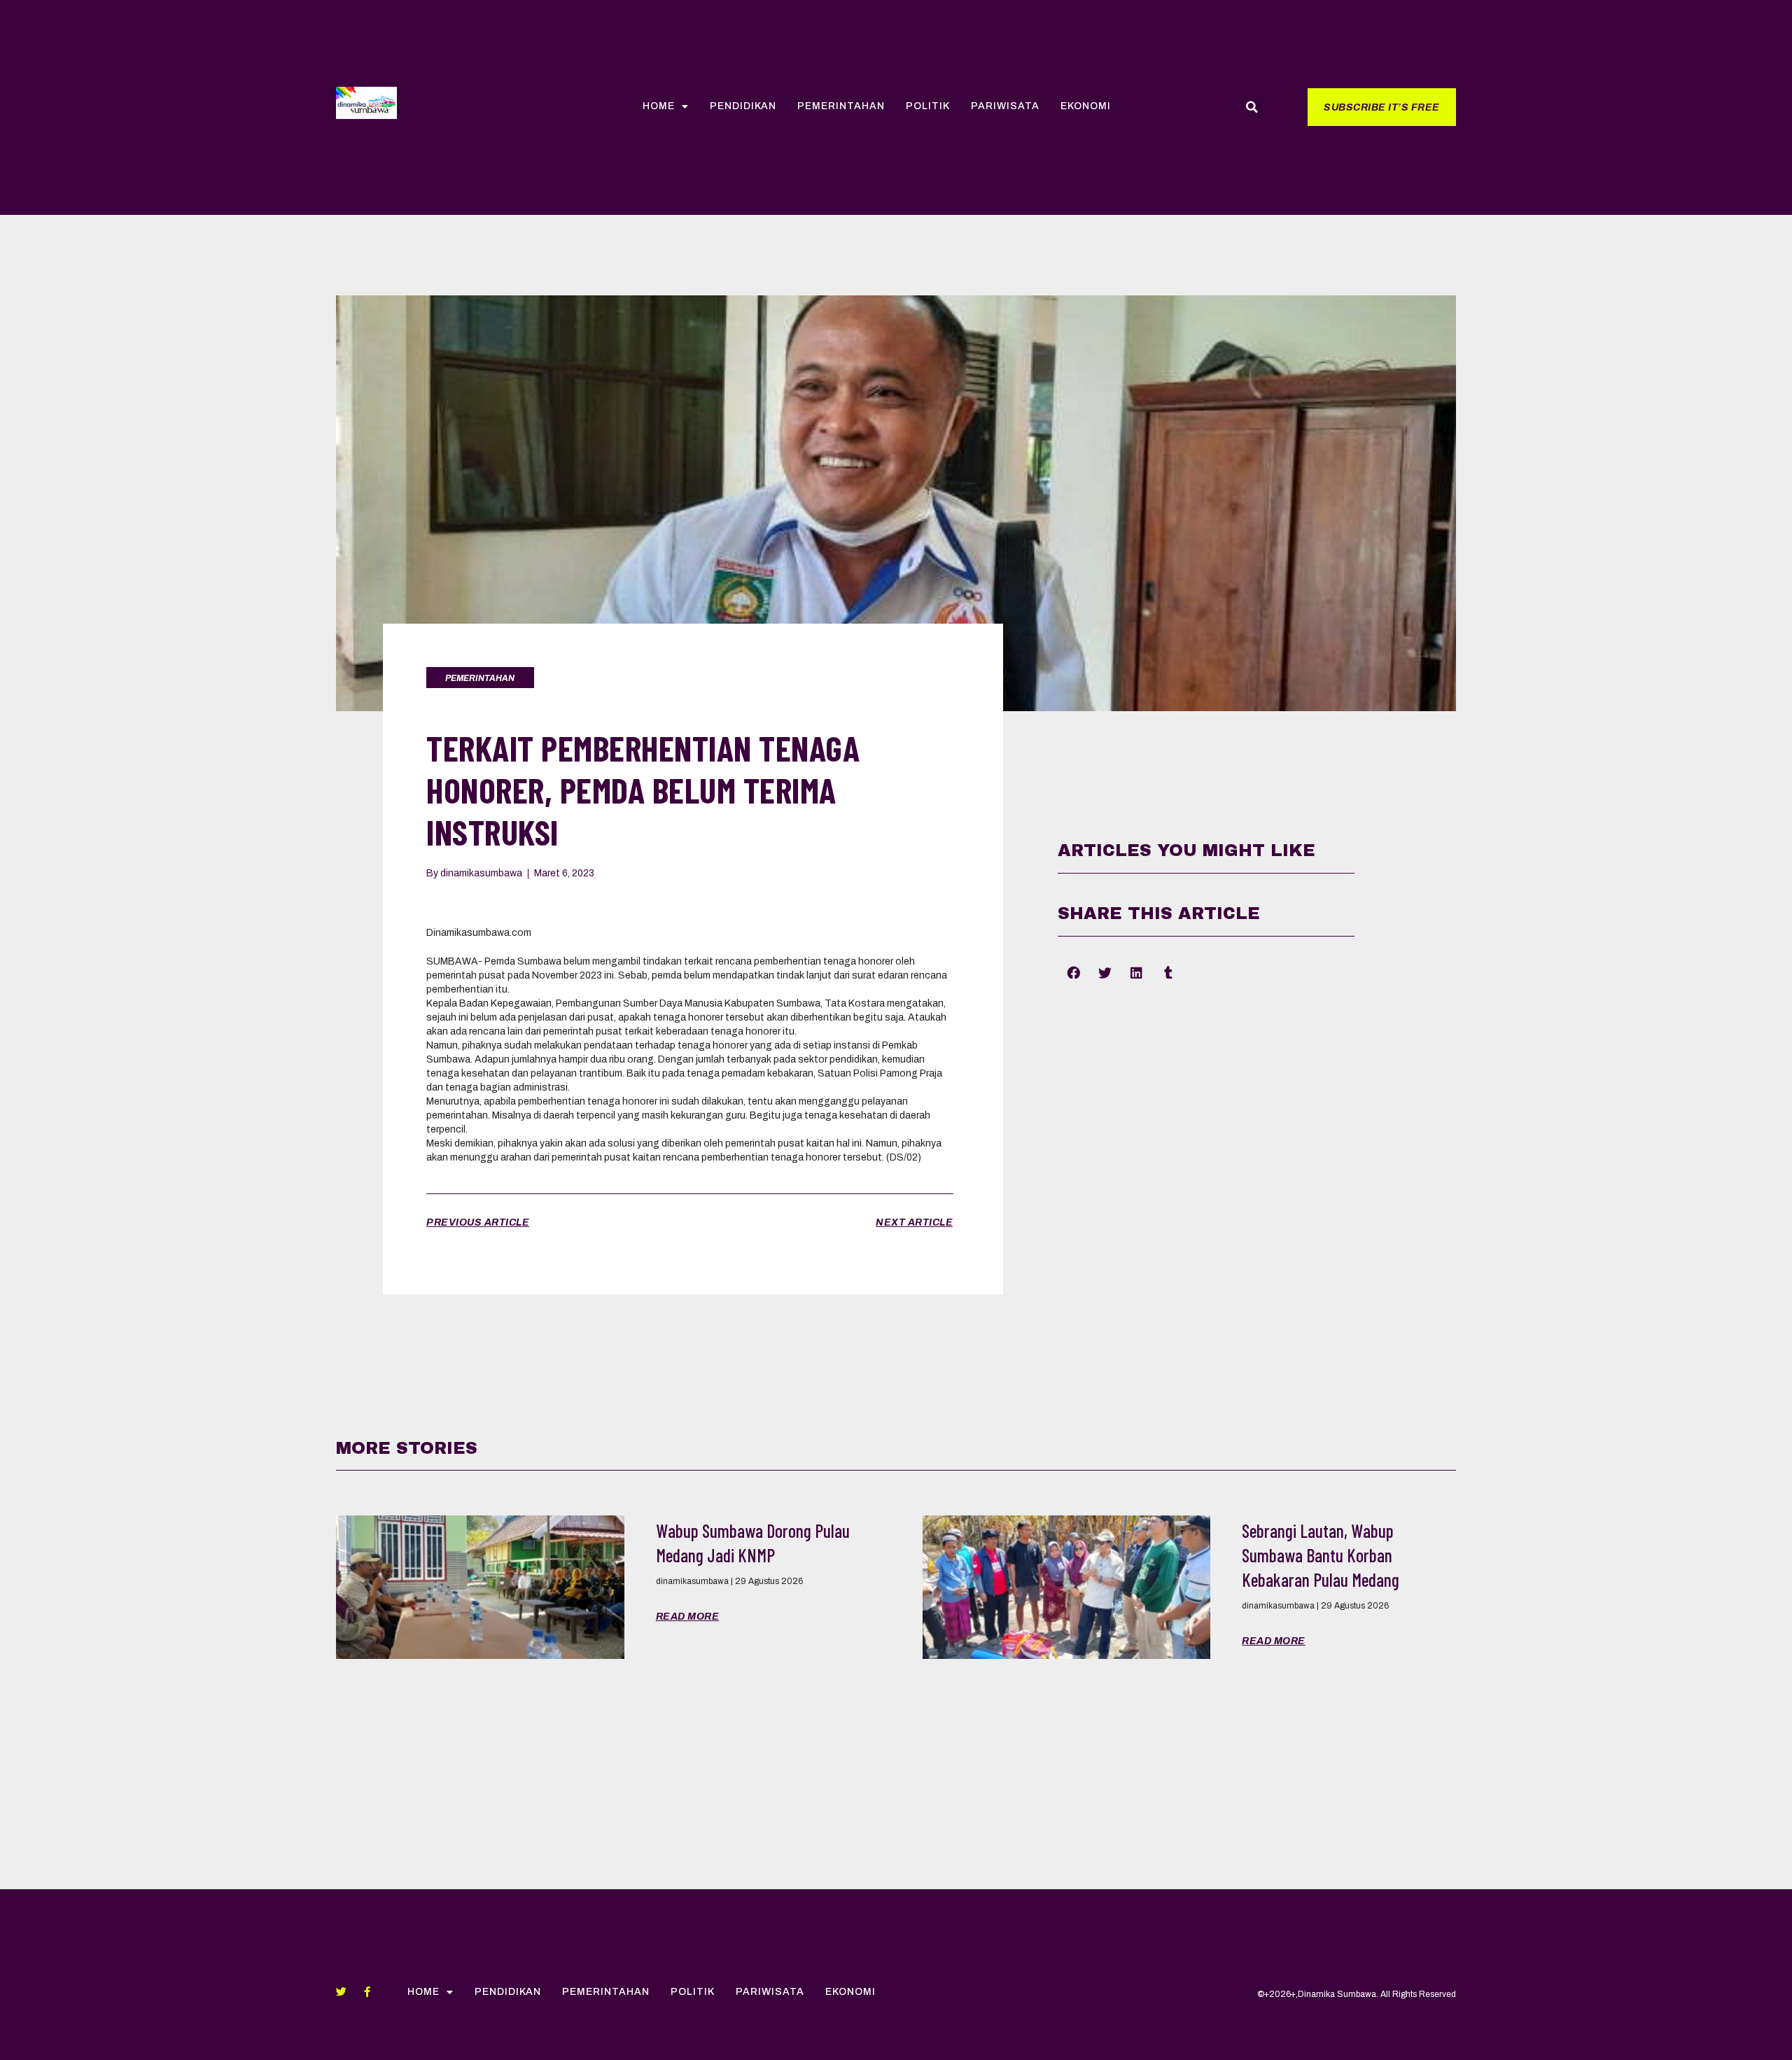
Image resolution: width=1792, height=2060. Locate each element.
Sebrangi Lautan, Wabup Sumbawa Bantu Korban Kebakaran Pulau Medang (1321, 1555)
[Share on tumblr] (1168, 972)
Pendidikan (743, 106)
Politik (928, 106)
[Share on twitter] (1105, 972)
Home (659, 106)
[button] (1382, 107)
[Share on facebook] (1073, 972)
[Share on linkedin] (1136, 972)
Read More (688, 1617)
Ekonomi (1086, 106)
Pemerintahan (841, 106)
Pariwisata (1005, 106)
